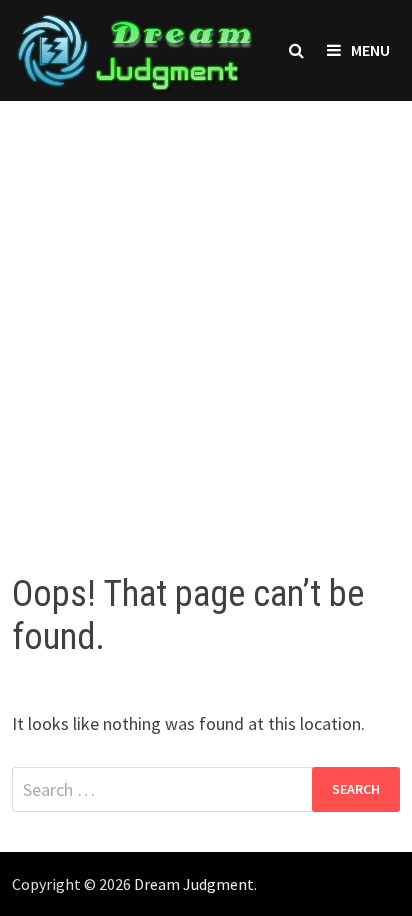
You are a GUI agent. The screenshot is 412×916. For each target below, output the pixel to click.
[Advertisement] (206, 317)
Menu (370, 50)
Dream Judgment (194, 884)
